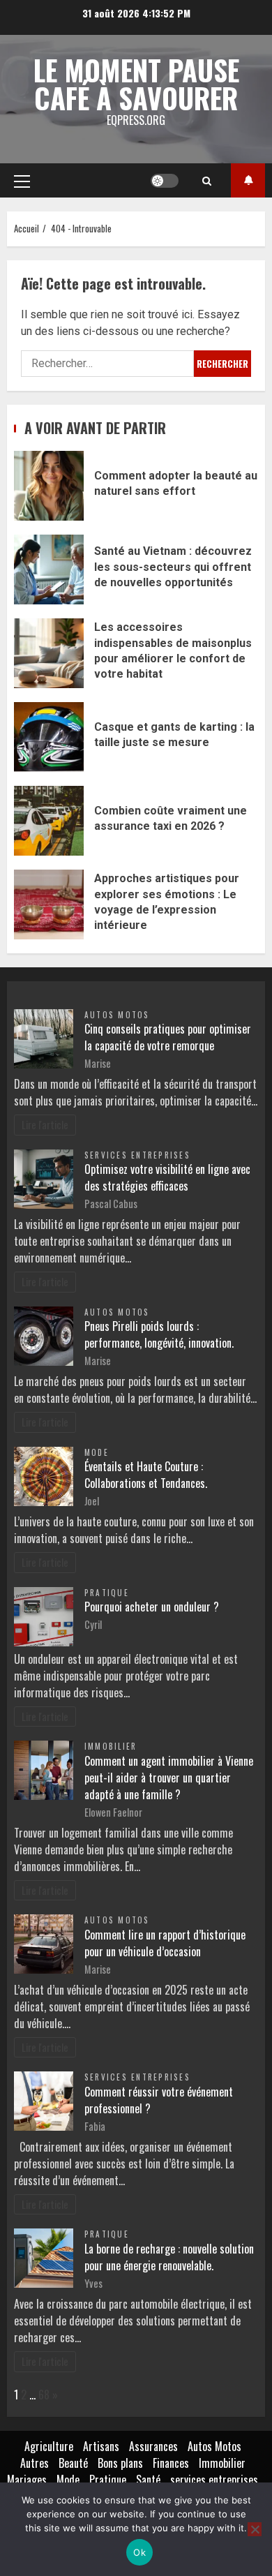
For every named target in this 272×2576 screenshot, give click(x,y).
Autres (35, 2463)
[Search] (207, 181)
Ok (139, 2552)
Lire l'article (45, 1125)
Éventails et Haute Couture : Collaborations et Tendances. (146, 1475)
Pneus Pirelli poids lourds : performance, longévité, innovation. (159, 1334)
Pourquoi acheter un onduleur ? (152, 1607)
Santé (148, 2480)
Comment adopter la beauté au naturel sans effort (49, 486)
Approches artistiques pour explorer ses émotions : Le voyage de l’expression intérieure (49, 904)
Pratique (107, 1593)
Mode (97, 1452)
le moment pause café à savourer (136, 84)
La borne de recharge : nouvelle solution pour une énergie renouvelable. (169, 2257)
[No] (255, 2529)
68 (44, 2395)
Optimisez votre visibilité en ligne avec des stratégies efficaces (167, 1177)
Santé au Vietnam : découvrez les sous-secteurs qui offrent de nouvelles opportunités (49, 569)
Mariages (27, 2480)
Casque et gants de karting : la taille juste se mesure (49, 737)
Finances (171, 2463)
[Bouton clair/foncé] (165, 181)
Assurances (153, 2446)
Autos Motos (117, 1015)
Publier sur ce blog (248, 180)
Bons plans (120, 2463)
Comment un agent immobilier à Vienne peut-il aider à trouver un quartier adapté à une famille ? (169, 1778)
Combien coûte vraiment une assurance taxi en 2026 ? (49, 821)
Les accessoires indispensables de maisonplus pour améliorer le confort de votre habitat (49, 653)
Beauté (73, 2463)
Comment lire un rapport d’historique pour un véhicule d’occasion (165, 1943)
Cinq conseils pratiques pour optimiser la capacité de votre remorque (168, 1037)
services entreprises (137, 1155)
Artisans (101, 2446)
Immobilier (111, 1746)
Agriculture (49, 2446)
